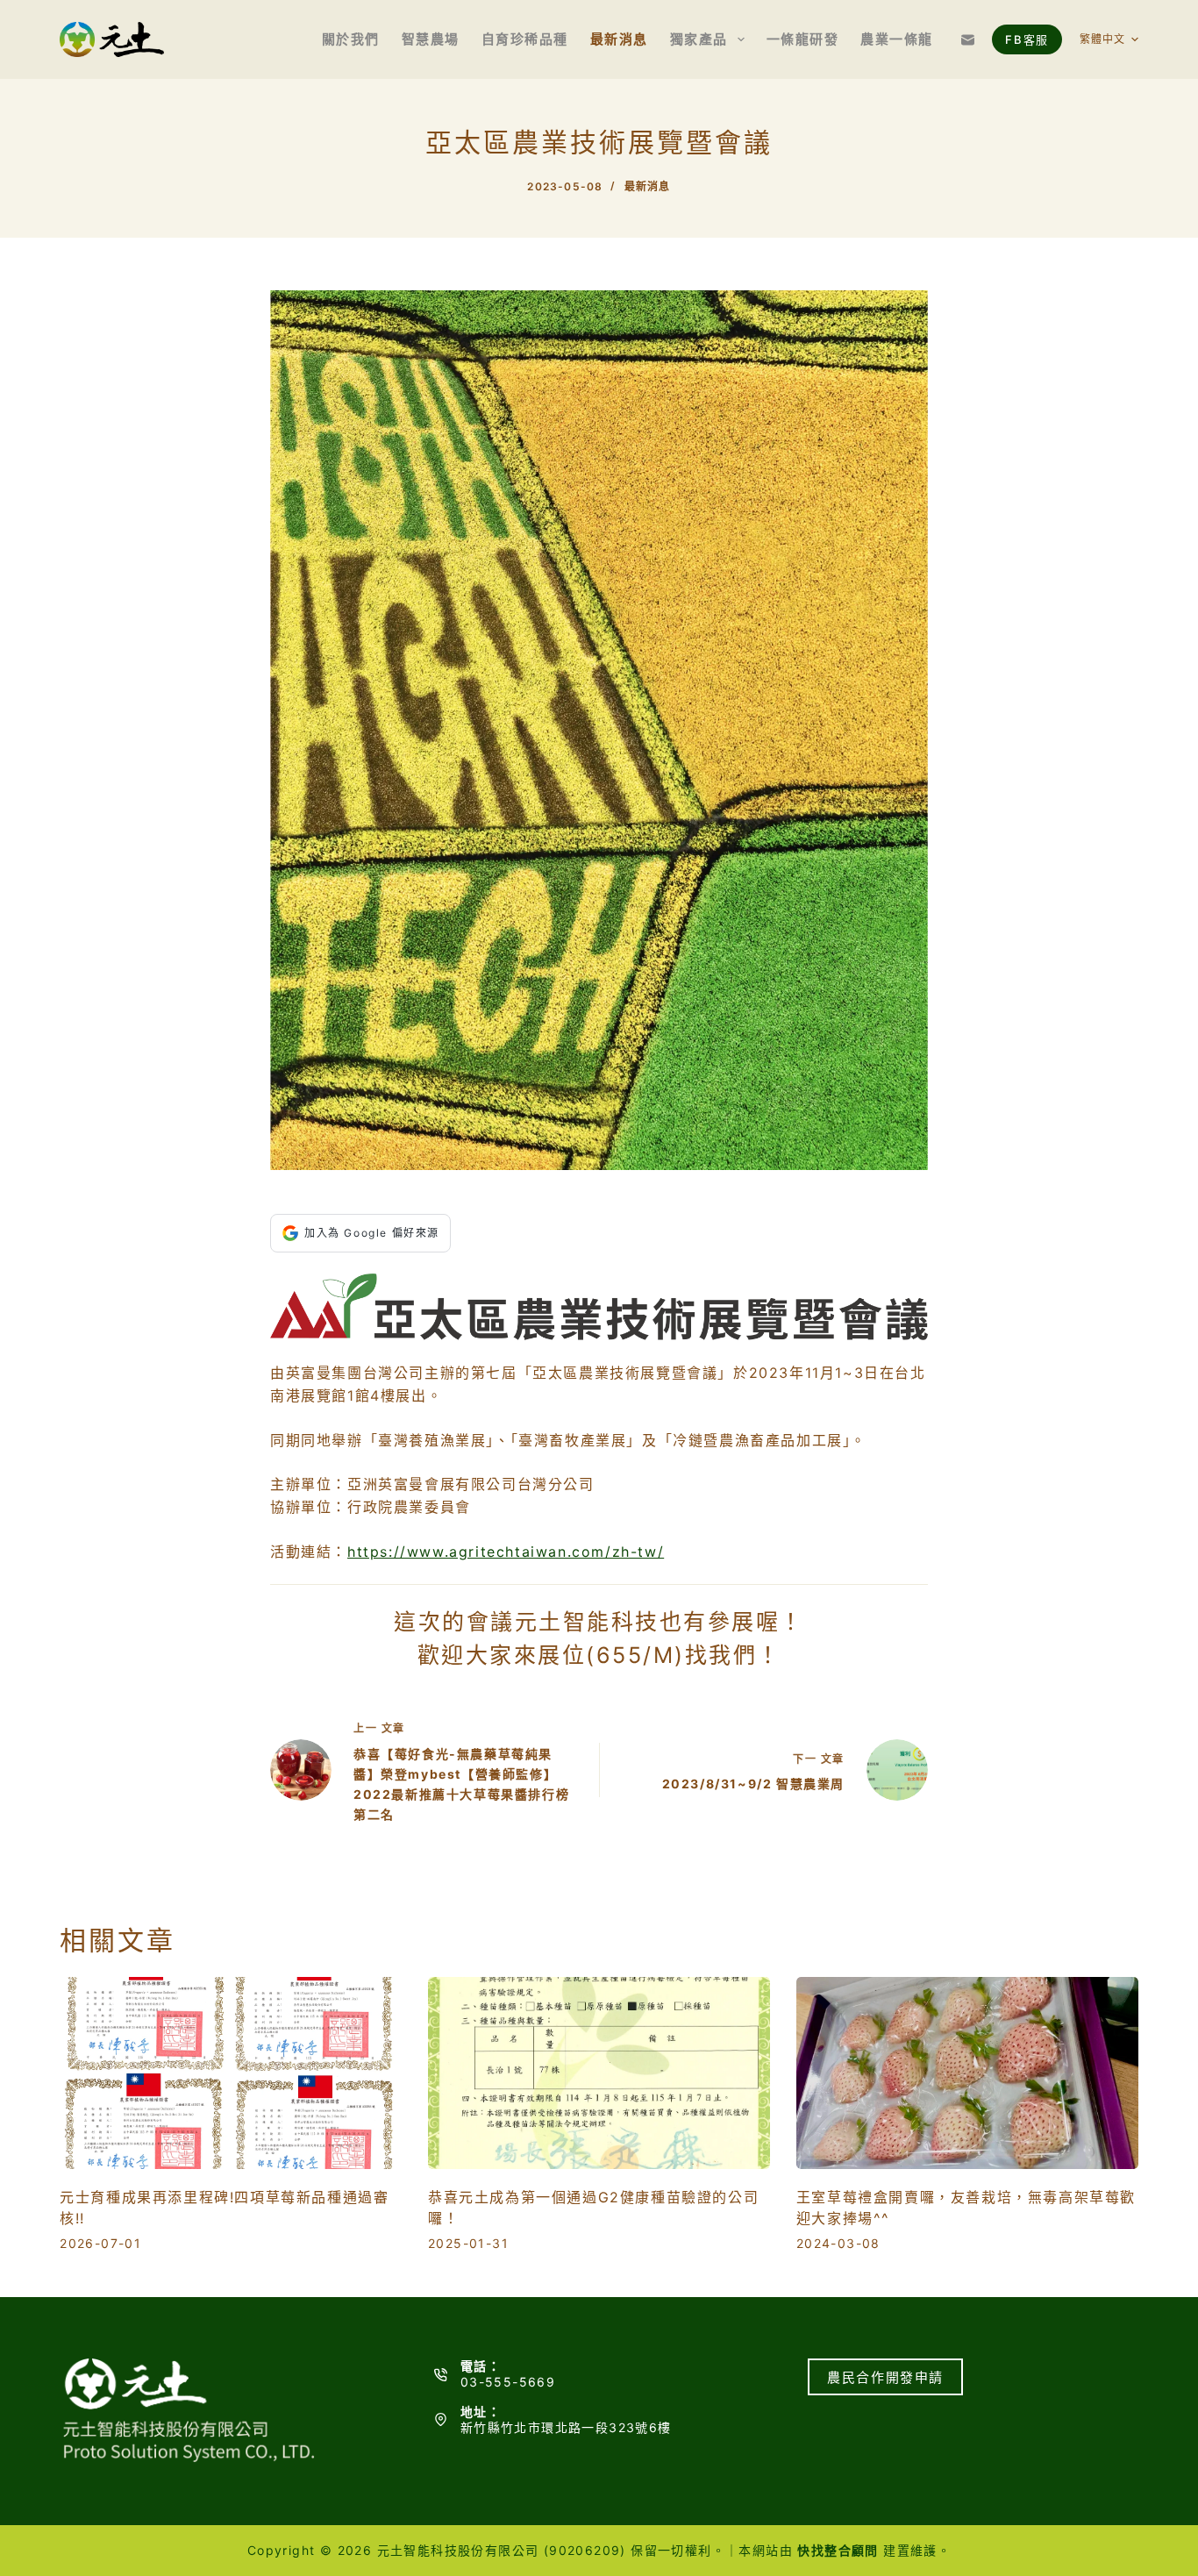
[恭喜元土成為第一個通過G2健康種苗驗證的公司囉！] (599, 2073)
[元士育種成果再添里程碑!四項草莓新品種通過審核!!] (231, 2073)
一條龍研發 (803, 39)
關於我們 (351, 39)
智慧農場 (431, 39)
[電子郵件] (968, 40)
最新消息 (619, 39)
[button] (1109, 39)
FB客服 (1027, 39)
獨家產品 (699, 39)
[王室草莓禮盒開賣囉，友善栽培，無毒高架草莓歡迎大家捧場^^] (967, 2073)
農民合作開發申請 (885, 2377)
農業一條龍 (897, 39)
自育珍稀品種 (525, 39)
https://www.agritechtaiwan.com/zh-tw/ (506, 1552)
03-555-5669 (508, 2382)
